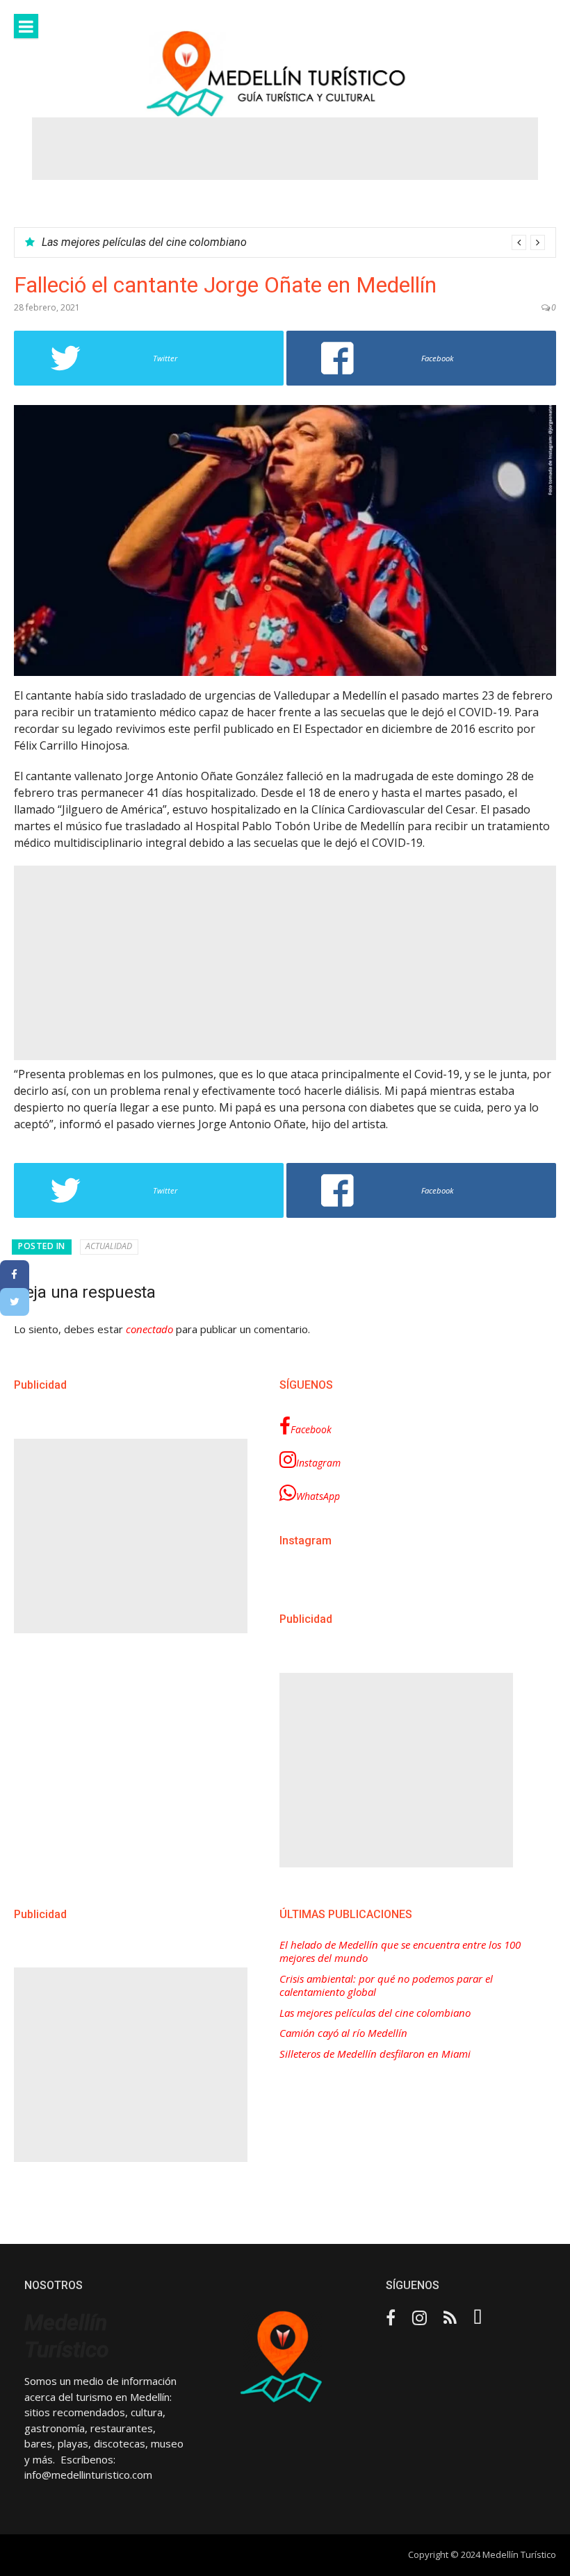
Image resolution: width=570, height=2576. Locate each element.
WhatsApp (318, 1496)
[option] (293, 242)
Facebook (311, 1429)
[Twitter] (15, 1302)
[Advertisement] (285, 149)
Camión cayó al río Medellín (343, 2033)
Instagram (318, 1463)
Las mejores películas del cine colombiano (144, 242)
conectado (149, 1329)
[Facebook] (15, 1274)
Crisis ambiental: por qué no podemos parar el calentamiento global (386, 1986)
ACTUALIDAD (109, 1246)
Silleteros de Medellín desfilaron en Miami (375, 2054)
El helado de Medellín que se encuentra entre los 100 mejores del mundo (400, 1952)
